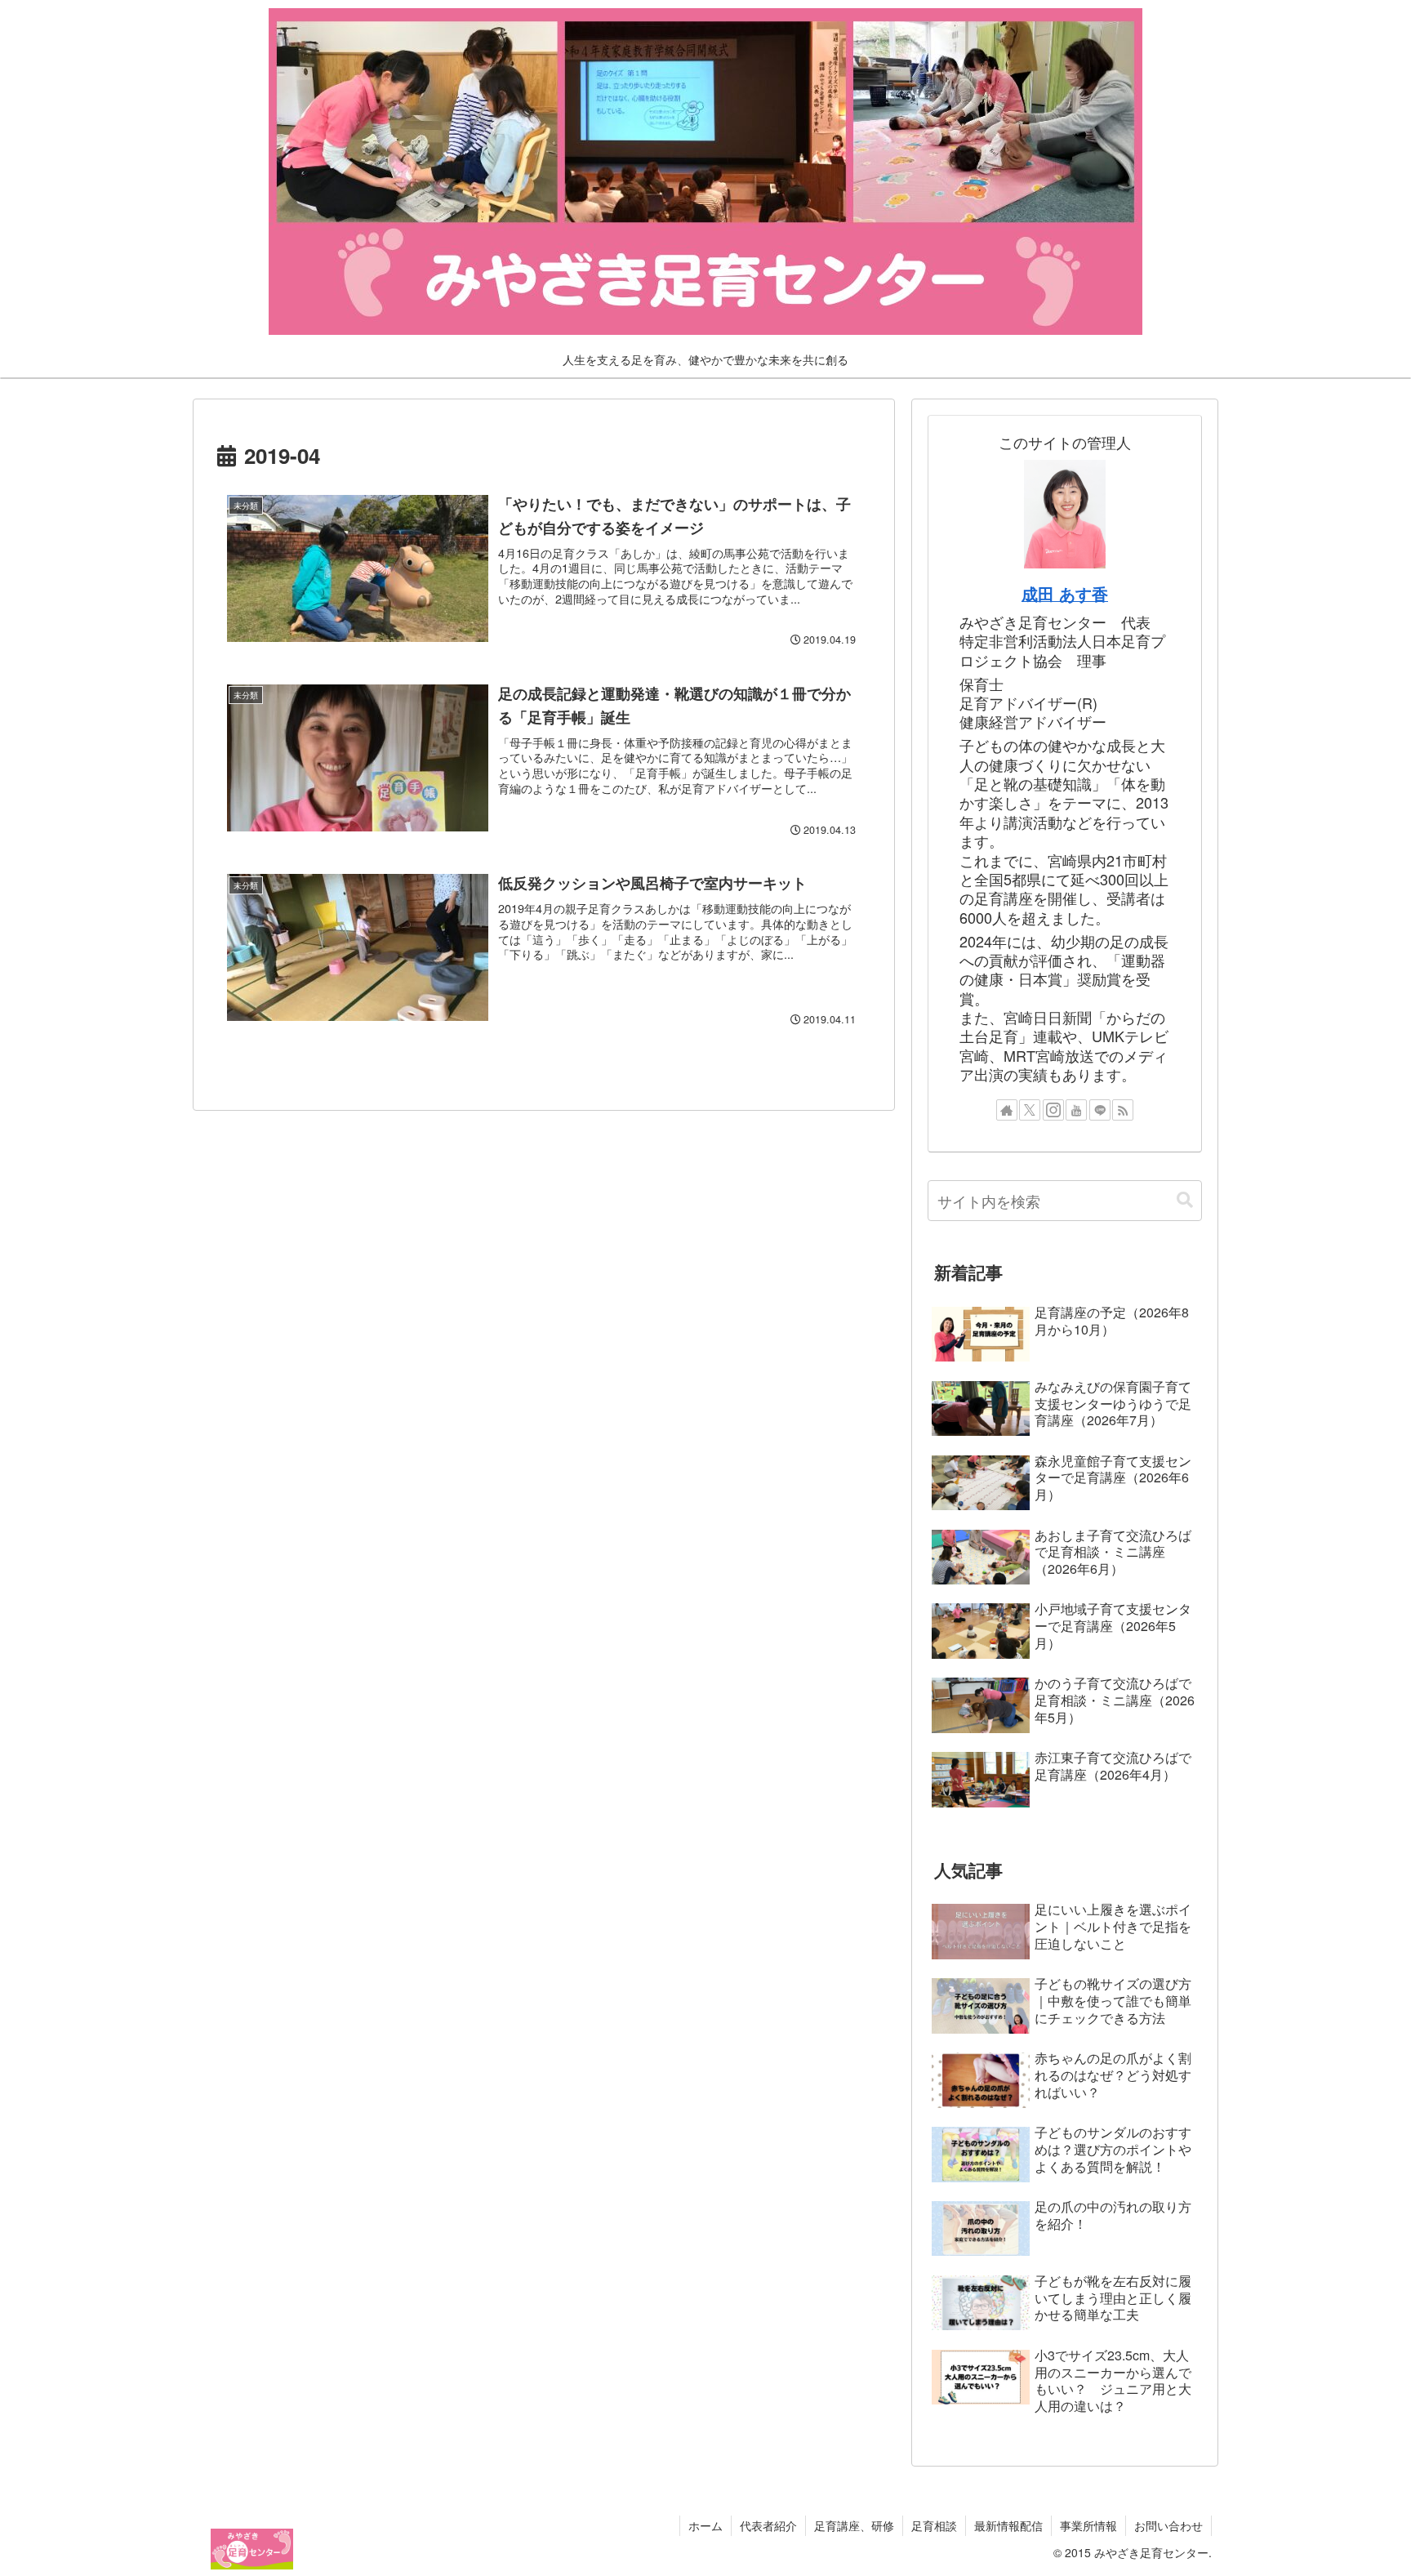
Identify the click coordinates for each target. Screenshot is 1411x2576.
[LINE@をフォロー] (1100, 1110)
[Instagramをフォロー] (1053, 1110)
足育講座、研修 (854, 2525)
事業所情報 (1088, 2525)
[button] (1185, 1200)
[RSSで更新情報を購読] (1123, 1110)
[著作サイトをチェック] (1007, 1110)
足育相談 (934, 2525)
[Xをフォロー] (1030, 1110)
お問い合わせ (1168, 2525)
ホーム (705, 2525)
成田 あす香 (1065, 594)
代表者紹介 (768, 2525)
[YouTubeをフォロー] (1076, 1110)
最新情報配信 (1008, 2525)
